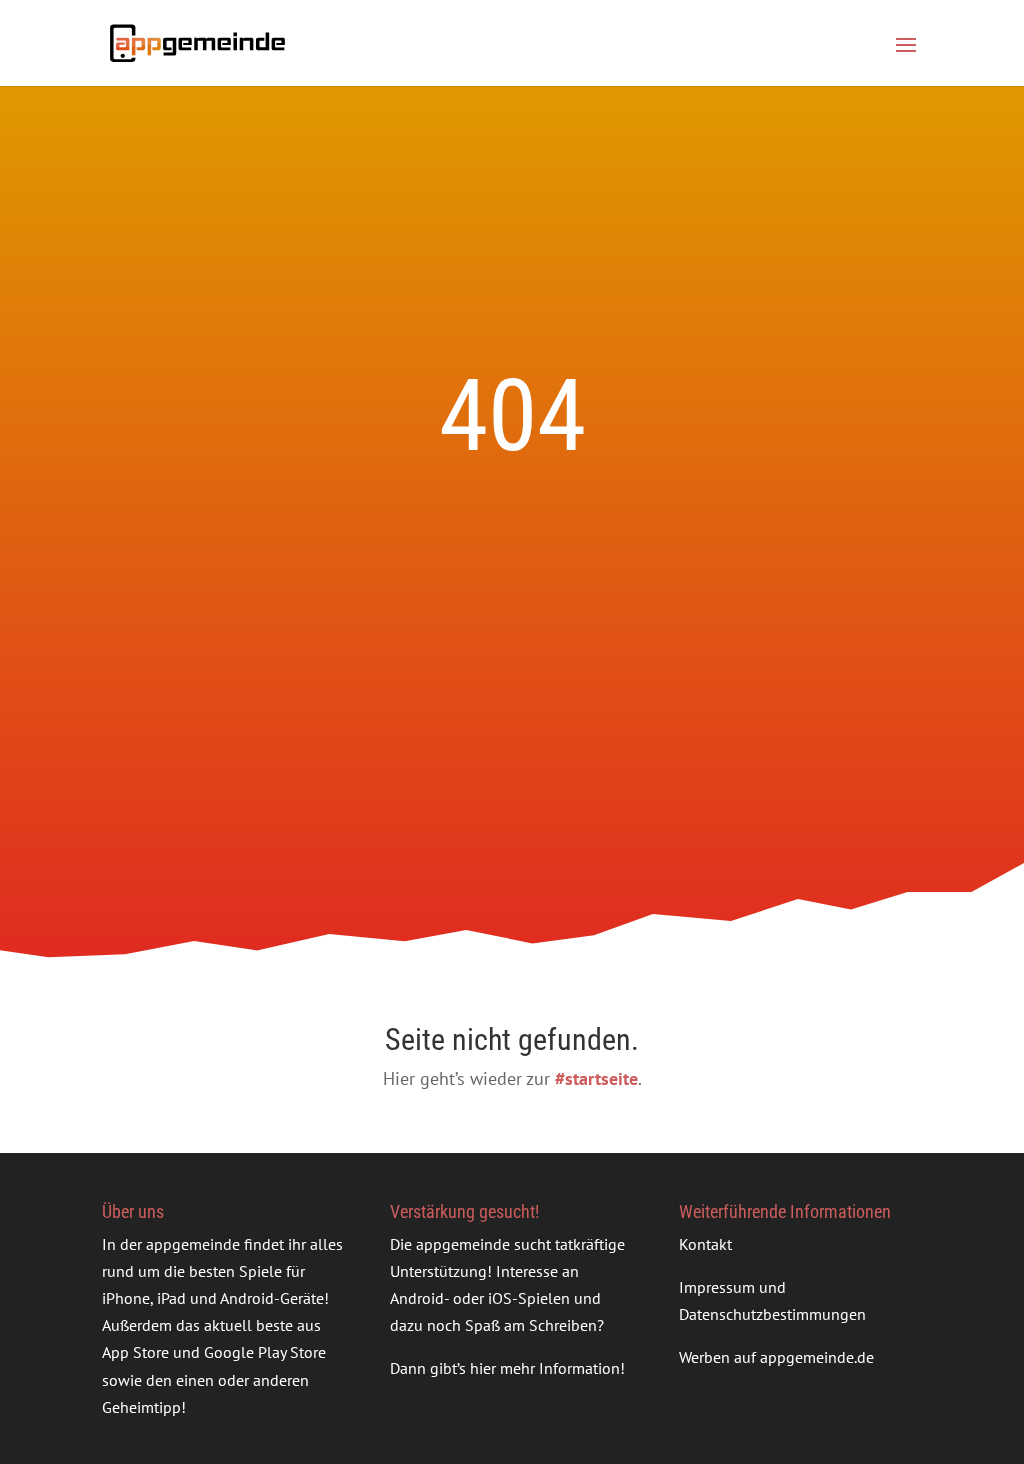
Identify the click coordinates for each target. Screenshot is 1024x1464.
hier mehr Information (545, 1368)
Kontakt (705, 1244)
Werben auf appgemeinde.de (776, 1357)
